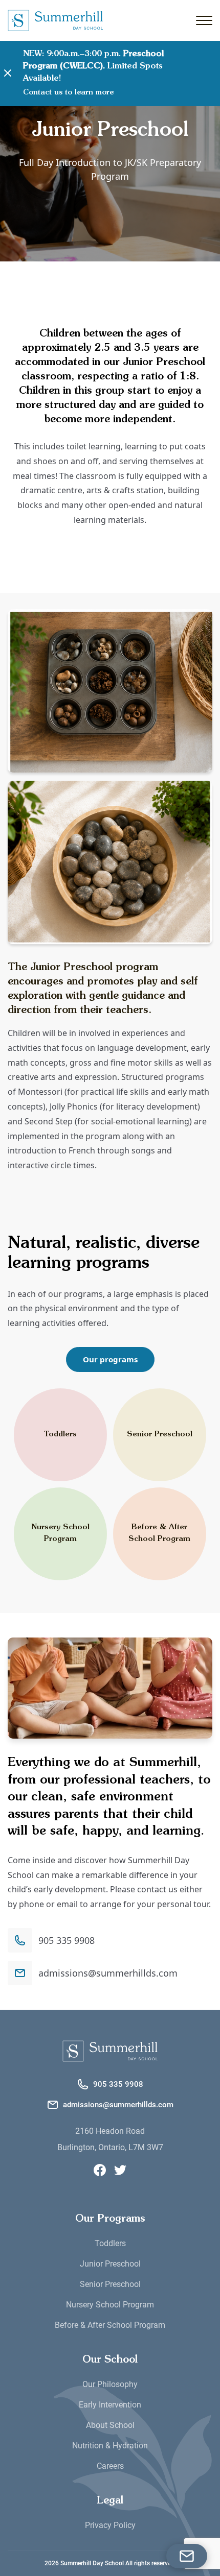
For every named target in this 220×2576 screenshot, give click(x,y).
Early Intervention (110, 2405)
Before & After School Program (159, 1533)
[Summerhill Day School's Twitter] (120, 2170)
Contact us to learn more (68, 92)
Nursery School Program (60, 1533)
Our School (110, 2360)
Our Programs (110, 2219)
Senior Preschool (160, 1435)
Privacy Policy (110, 2525)
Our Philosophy (110, 2384)
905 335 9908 (67, 1940)
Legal (110, 2501)
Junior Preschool (110, 2264)
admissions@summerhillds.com (108, 1973)
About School (110, 2425)
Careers (110, 2466)
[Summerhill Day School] (110, 2051)
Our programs (110, 1359)
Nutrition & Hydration (110, 2446)
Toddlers (60, 1435)
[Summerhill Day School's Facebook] (100, 2170)
